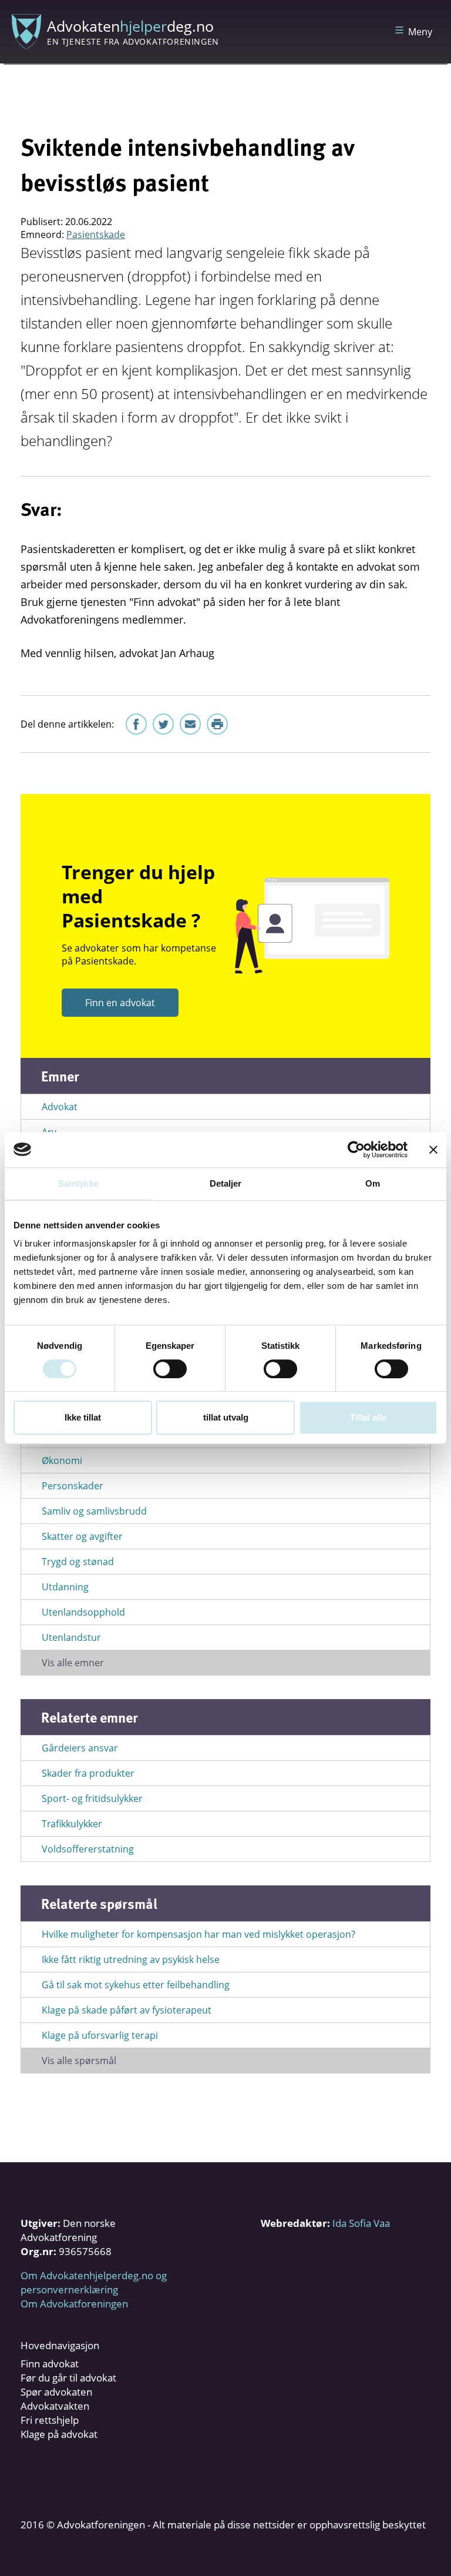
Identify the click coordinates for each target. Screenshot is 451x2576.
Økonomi (62, 1460)
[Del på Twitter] (163, 724)
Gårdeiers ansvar (80, 1748)
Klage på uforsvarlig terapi (100, 2035)
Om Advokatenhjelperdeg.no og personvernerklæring (94, 2282)
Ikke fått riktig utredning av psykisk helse (131, 1959)
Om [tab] (373, 1183)
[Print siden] (217, 724)
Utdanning (65, 1587)
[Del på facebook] (136, 724)
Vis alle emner (73, 1663)
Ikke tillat (83, 1417)
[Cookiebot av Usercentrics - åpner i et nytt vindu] (356, 1150)
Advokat (60, 1107)
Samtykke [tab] (78, 1183)
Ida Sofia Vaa (361, 2223)
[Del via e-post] (190, 724)
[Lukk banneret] (433, 1150)
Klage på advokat (59, 2434)
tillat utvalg (226, 1417)
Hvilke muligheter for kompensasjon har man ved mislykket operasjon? (198, 1934)
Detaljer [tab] (226, 1183)
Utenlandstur (71, 1637)
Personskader (73, 1486)
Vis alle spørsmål (79, 2061)
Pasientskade (96, 235)
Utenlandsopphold (83, 1612)
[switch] (170, 1369)
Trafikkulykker (72, 1824)
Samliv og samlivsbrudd (94, 1511)
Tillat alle (368, 1417)
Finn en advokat (120, 1003)
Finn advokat (50, 2364)
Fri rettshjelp (50, 2420)
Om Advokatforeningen (74, 2304)
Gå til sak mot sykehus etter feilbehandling (136, 1985)
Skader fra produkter (88, 1773)
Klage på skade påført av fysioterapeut (127, 2010)
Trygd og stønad (78, 1562)
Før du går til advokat (68, 2378)
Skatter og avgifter (82, 1536)
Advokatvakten (55, 2406)
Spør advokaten (56, 2392)
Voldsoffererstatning (88, 1849)
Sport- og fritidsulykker (92, 1798)
